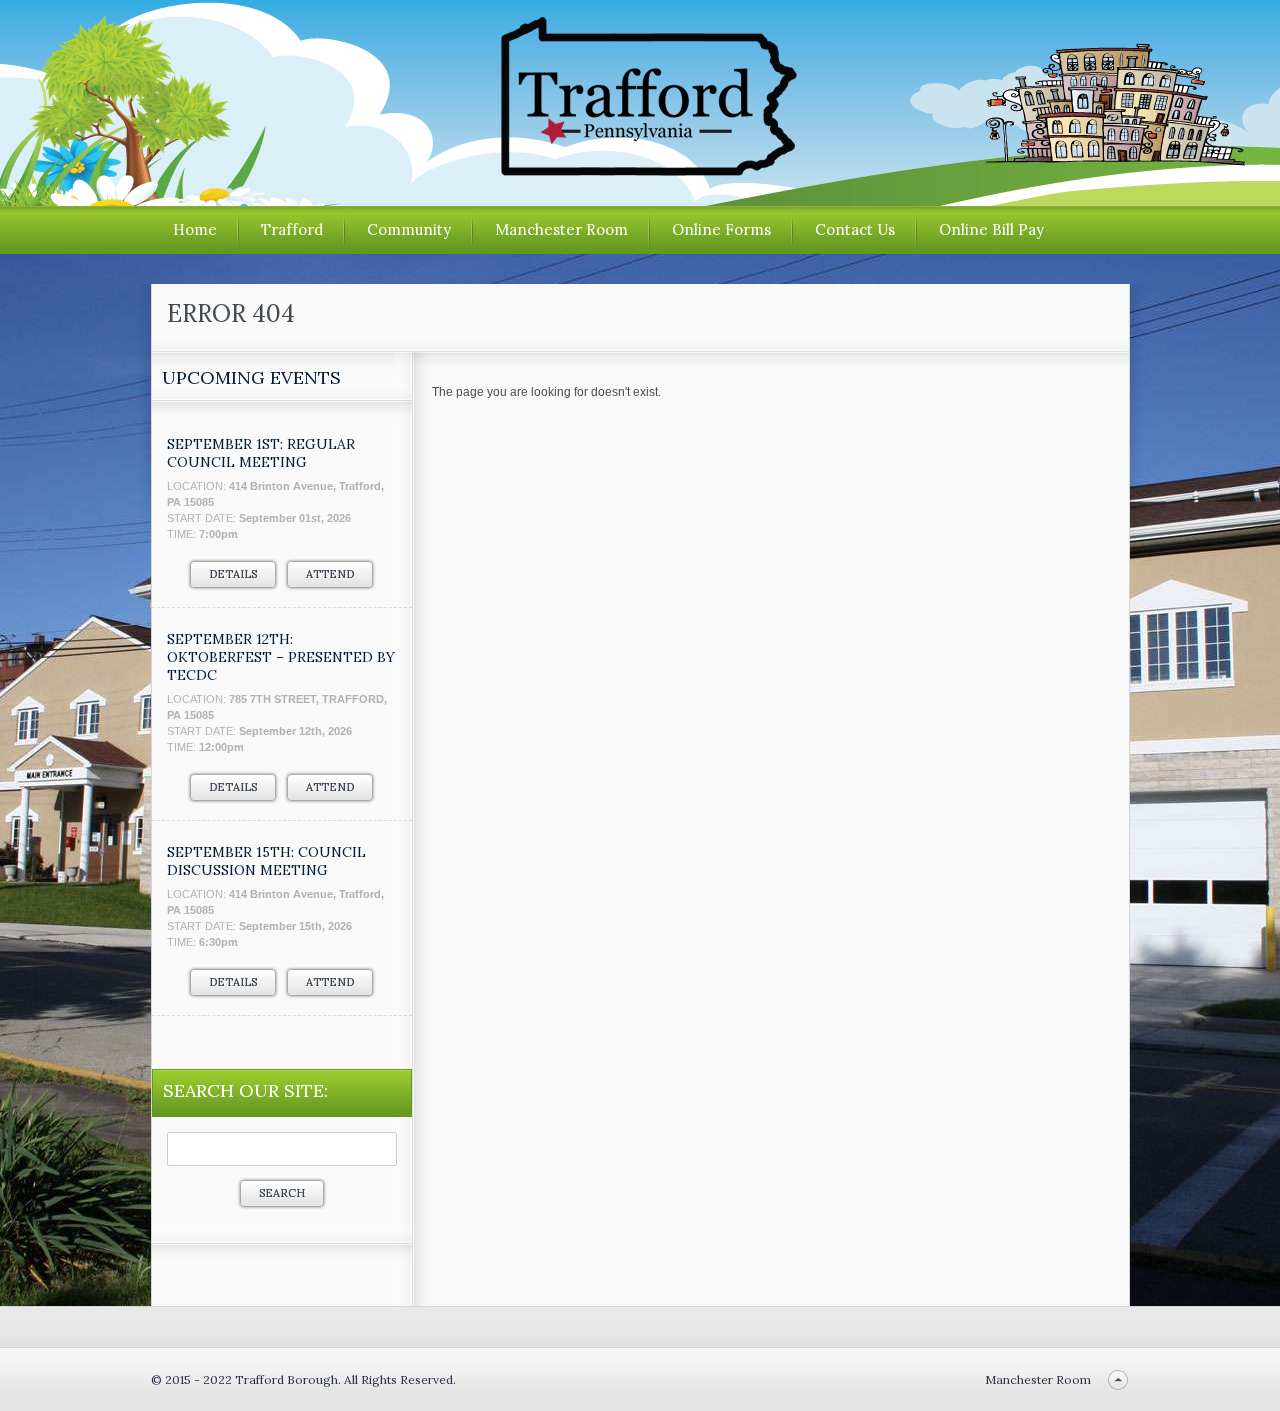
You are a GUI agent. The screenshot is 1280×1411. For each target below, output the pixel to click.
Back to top (1118, 1379)
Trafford (292, 229)
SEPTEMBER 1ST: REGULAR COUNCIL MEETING (261, 453)
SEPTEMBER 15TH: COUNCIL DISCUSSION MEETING (266, 861)
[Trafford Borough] (640, 168)
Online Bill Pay (991, 229)
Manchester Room (561, 229)
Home (195, 229)
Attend (330, 574)
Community (409, 229)
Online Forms (721, 229)
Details (233, 574)
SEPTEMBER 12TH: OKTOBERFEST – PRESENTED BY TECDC (281, 657)
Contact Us (855, 229)
